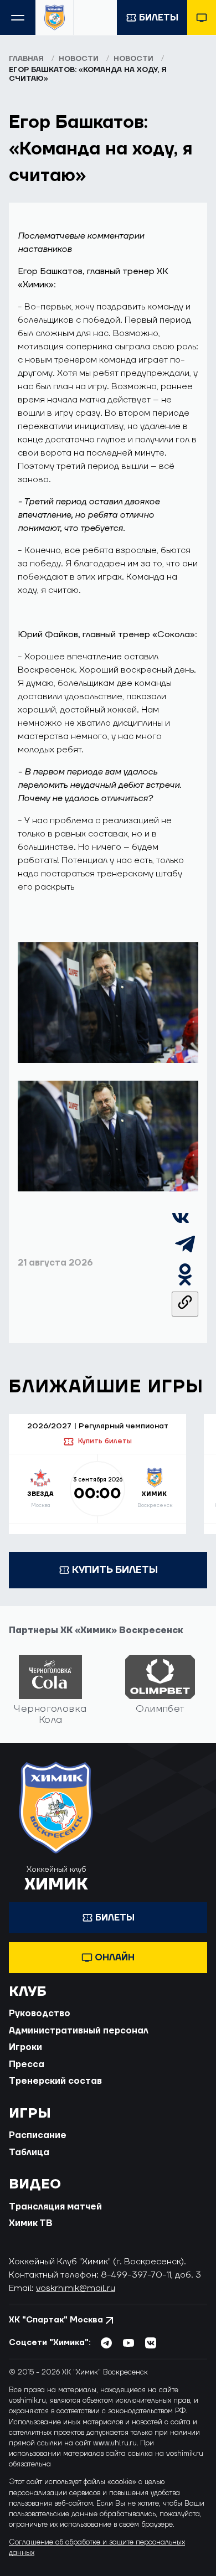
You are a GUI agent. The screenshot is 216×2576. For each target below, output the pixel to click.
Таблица (29, 2152)
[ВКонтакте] (181, 1224)
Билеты (159, 18)
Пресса (27, 2064)
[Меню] (18, 17)
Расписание (38, 2135)
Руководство (40, 2014)
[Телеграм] (185, 1255)
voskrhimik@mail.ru (76, 2288)
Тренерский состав (55, 2081)
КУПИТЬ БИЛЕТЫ (115, 1570)
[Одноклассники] (185, 1285)
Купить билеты (105, 1441)
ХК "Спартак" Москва (56, 2320)
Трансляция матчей (55, 2207)
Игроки (25, 2047)
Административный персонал (79, 2031)
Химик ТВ (31, 2223)
